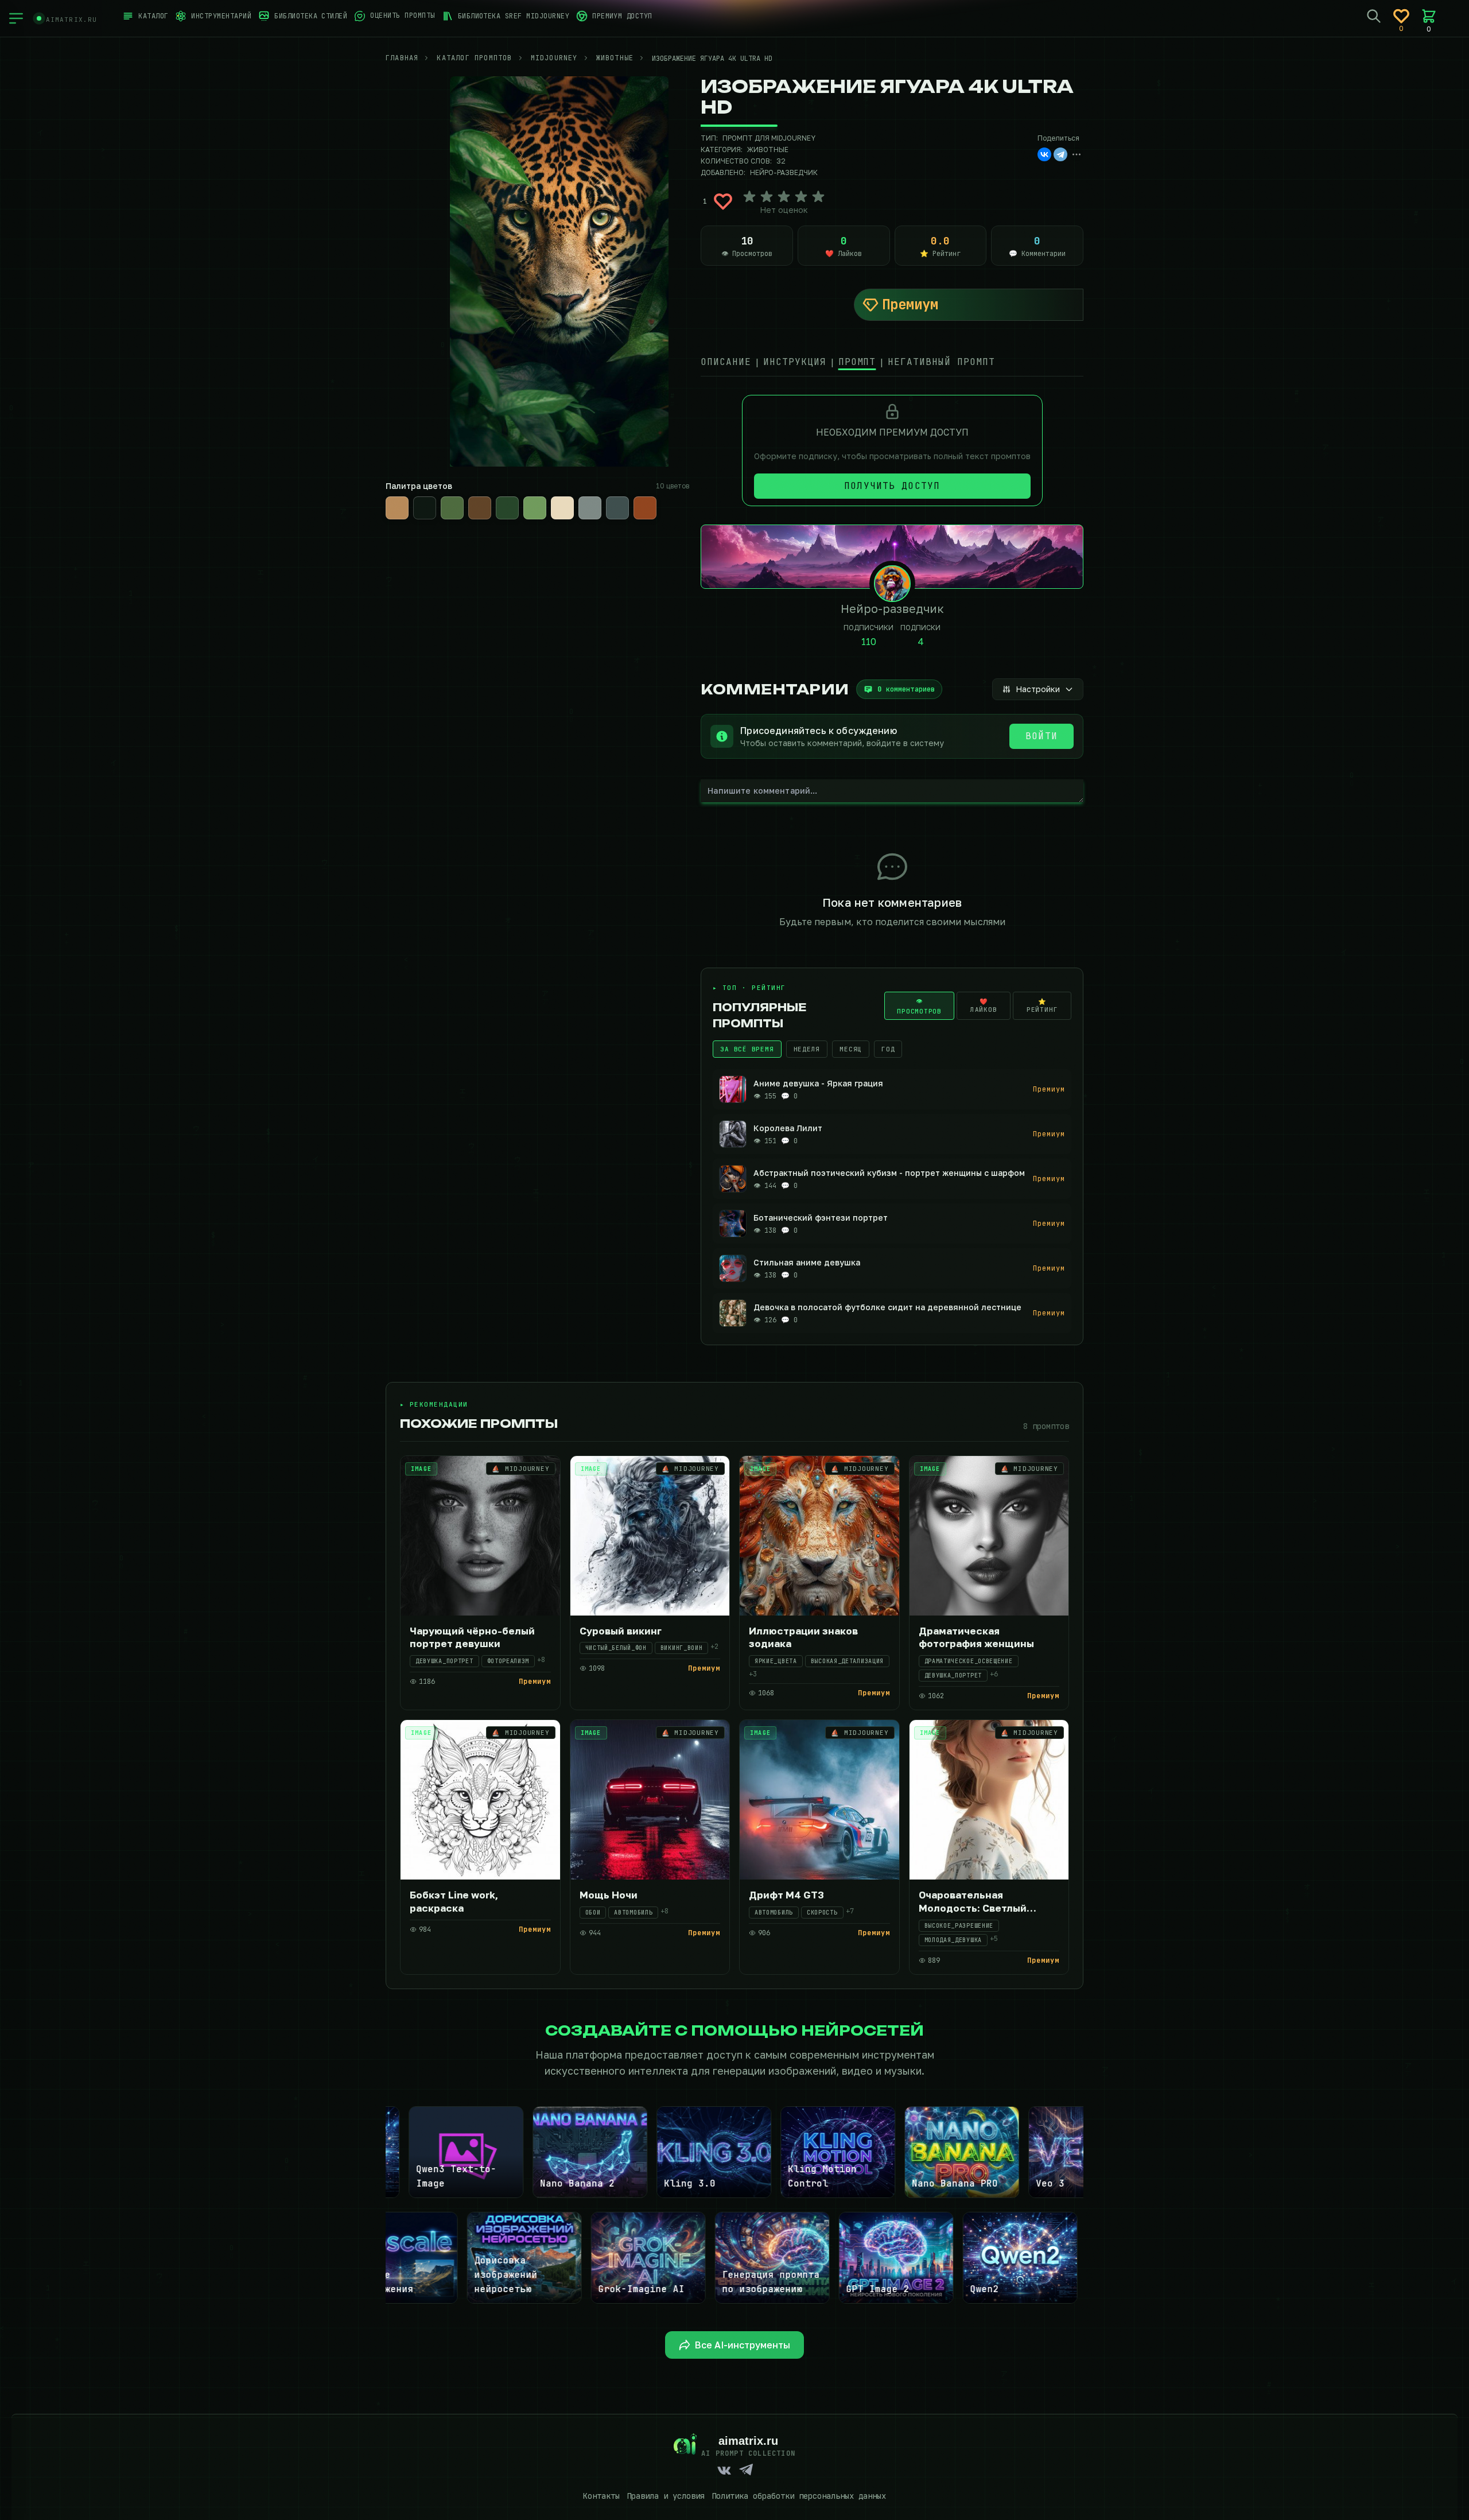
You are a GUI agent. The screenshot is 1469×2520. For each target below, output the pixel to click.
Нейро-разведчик (784, 172)
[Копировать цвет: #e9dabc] (573, 498)
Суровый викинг (621, 1631)
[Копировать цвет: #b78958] (407, 498)
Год (888, 1049)
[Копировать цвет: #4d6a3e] (463, 498)
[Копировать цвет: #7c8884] (600, 498)
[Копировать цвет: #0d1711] (435, 498)
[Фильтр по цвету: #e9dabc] (562, 508)
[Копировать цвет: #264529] (518, 498)
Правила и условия (666, 2496)
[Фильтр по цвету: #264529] (507, 508)
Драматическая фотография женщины (976, 1637)
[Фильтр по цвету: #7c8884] (590, 508)
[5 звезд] (818, 197)
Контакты (601, 2496)
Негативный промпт (941, 362)
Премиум (910, 304)
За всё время (747, 1049)
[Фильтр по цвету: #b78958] (397, 508)
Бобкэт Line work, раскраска (454, 1901)
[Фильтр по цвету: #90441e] (645, 508)
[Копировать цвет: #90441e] (655, 498)
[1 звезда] (749, 197)
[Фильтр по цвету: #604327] (480, 508)
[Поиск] (1374, 16)
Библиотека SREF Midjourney (514, 16)
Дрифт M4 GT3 (786, 1895)
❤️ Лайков (984, 1005)
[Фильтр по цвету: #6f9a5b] (535, 508)
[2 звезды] (767, 197)
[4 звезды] (801, 197)
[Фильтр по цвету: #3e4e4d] (617, 508)
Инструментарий (221, 16)
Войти (1041, 736)
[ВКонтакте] (1044, 154)
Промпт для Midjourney (769, 138)
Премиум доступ (622, 16)
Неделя (807, 1049)
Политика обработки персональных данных (799, 2496)
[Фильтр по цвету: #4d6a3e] (452, 508)
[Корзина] (1429, 16)
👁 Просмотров (919, 1006)
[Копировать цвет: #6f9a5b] (545, 498)
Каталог (153, 16)
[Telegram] (1060, 154)
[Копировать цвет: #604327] (490, 498)
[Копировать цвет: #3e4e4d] (628, 498)
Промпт (857, 362)
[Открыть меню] (16, 18)
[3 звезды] (784, 197)
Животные (768, 150)
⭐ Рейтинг (1042, 1005)
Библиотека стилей (311, 16)
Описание (726, 362)
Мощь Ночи (609, 1895)
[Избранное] (1401, 16)
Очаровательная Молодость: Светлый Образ (973, 1908)
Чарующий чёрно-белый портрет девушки (472, 1637)
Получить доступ (892, 486)
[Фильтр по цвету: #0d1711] (425, 508)
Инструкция (795, 362)
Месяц (851, 1049)
